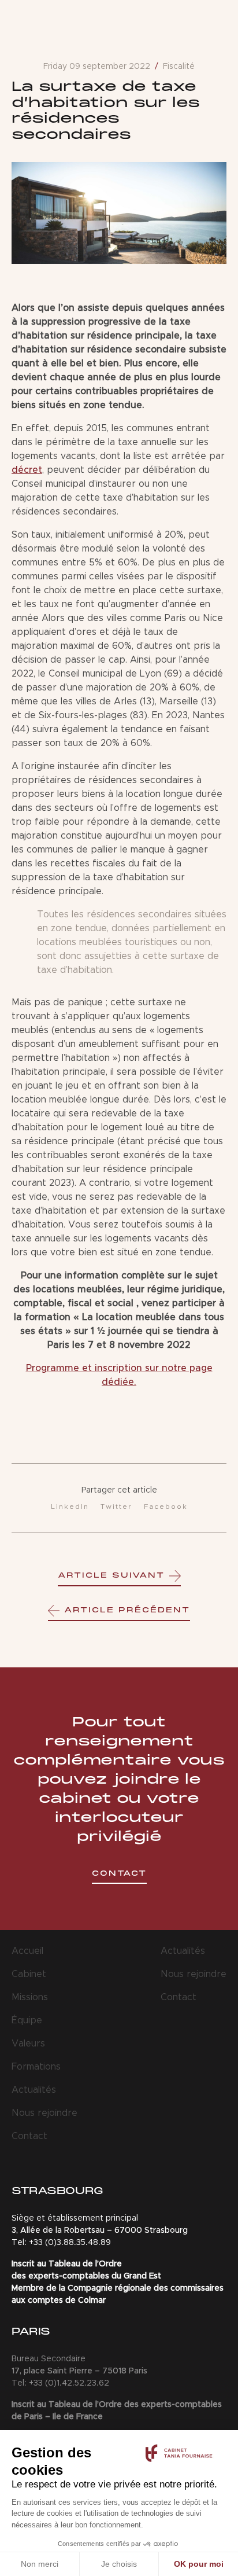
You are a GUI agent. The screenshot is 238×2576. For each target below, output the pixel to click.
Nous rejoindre (44, 2113)
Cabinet (29, 1974)
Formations (36, 2067)
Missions (30, 1997)
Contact (29, 2136)
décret (27, 470)
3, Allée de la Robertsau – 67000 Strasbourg (100, 2230)
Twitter (116, 1506)
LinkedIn (70, 1506)
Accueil (27, 1951)
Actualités (34, 2090)
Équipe (27, 2020)
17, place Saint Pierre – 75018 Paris (79, 2371)
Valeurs (28, 2044)
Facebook (166, 1506)
